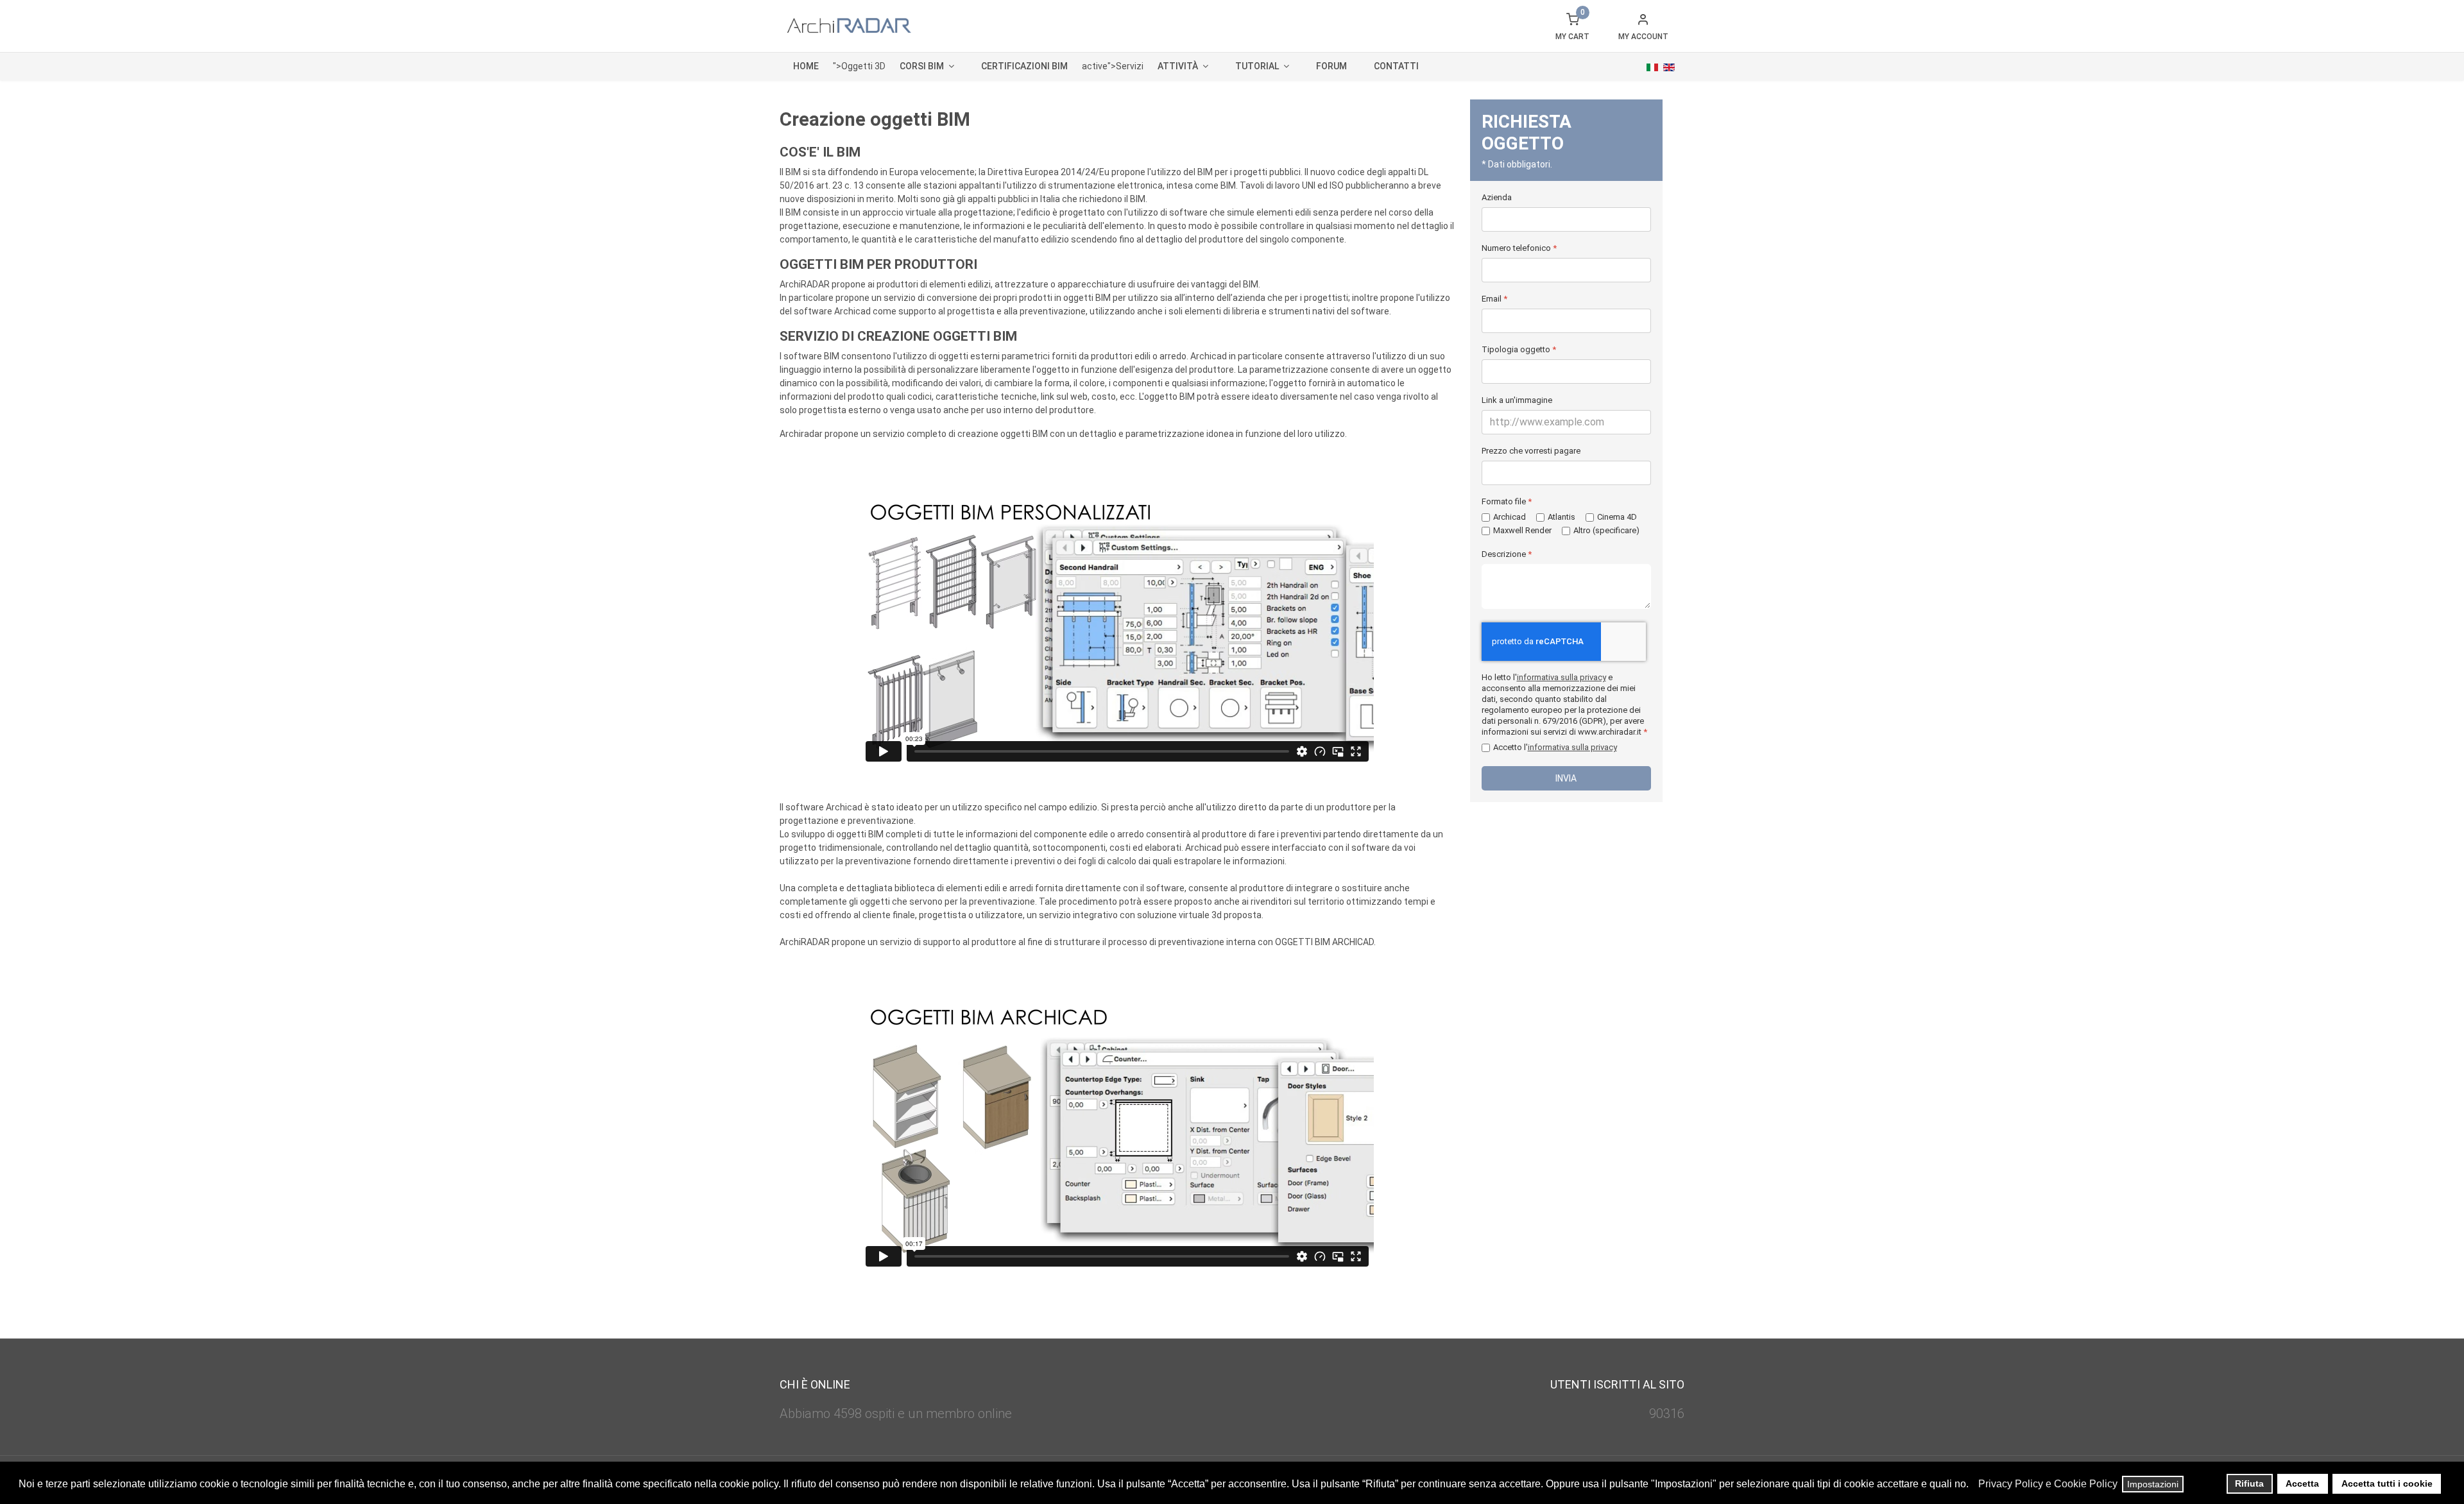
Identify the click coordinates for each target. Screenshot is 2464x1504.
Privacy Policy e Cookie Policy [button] (2048, 1484)
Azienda (1497, 197)
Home (806, 66)
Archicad (1510, 517)
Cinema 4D (1617, 517)
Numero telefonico (1519, 248)
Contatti (1396, 66)
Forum (1331, 66)
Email (1494, 299)
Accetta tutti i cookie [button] (2387, 1483)
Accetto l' (1555, 747)
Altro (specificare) (1606, 530)
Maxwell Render (1522, 530)
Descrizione (1507, 554)
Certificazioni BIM (1024, 66)
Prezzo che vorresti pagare (1531, 451)
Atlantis (1561, 517)
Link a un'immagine (1517, 400)
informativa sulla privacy (1561, 677)
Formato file (1507, 501)
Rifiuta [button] (2249, 1483)
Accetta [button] (2302, 1483)
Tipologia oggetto (1519, 349)
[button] (1972, 1485)
